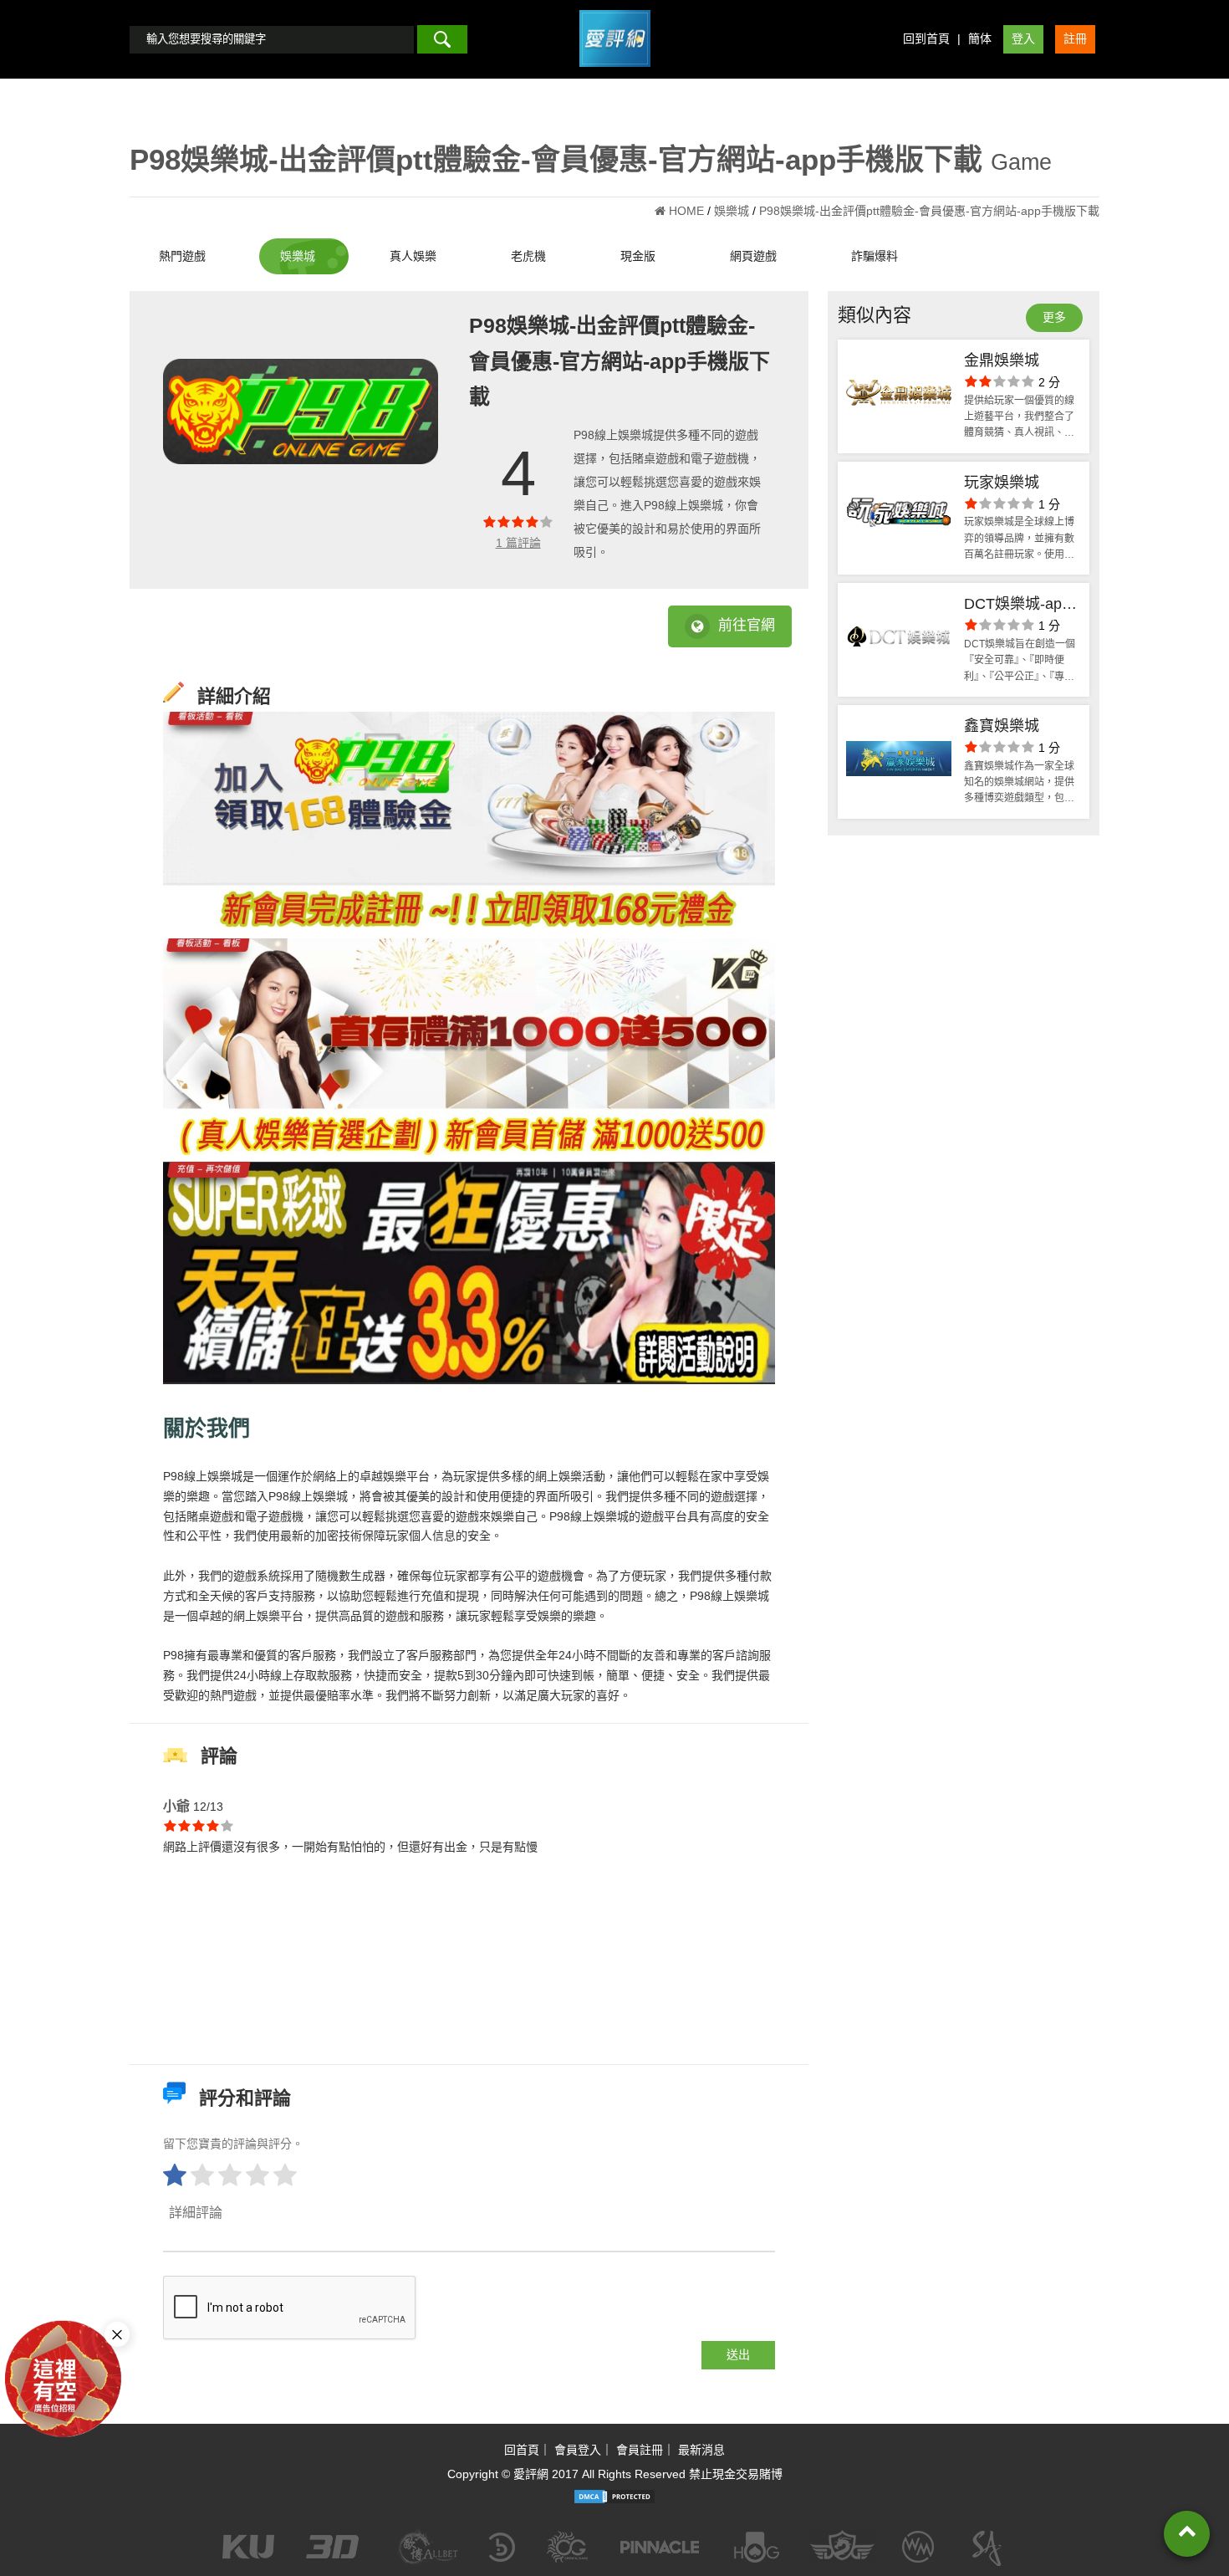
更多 (1054, 317)
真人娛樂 (413, 256)
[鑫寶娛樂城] (899, 762)
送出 (738, 2354)
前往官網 (747, 625)
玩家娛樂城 (1002, 483)
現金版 (638, 256)
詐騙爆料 (875, 256)
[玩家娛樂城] (899, 519)
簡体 (980, 38)
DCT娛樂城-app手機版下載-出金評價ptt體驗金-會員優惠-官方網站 (1020, 606)
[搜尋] (442, 39)
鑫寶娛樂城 (1002, 726)
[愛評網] (615, 73)
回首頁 (522, 2450)
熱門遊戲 (182, 256)
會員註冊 (640, 2450)
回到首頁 (926, 38)
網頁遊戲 (753, 256)
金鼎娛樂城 (1002, 360)
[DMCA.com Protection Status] (614, 2497)
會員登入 (578, 2450)
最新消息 (701, 2450)
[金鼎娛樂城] (899, 396)
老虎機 (528, 256)
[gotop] (1187, 2534)
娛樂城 (298, 256)
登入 (1023, 38)
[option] (301, 411)
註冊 (1075, 38)
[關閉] (117, 2334)
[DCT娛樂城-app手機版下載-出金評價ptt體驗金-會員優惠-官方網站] (899, 640)
